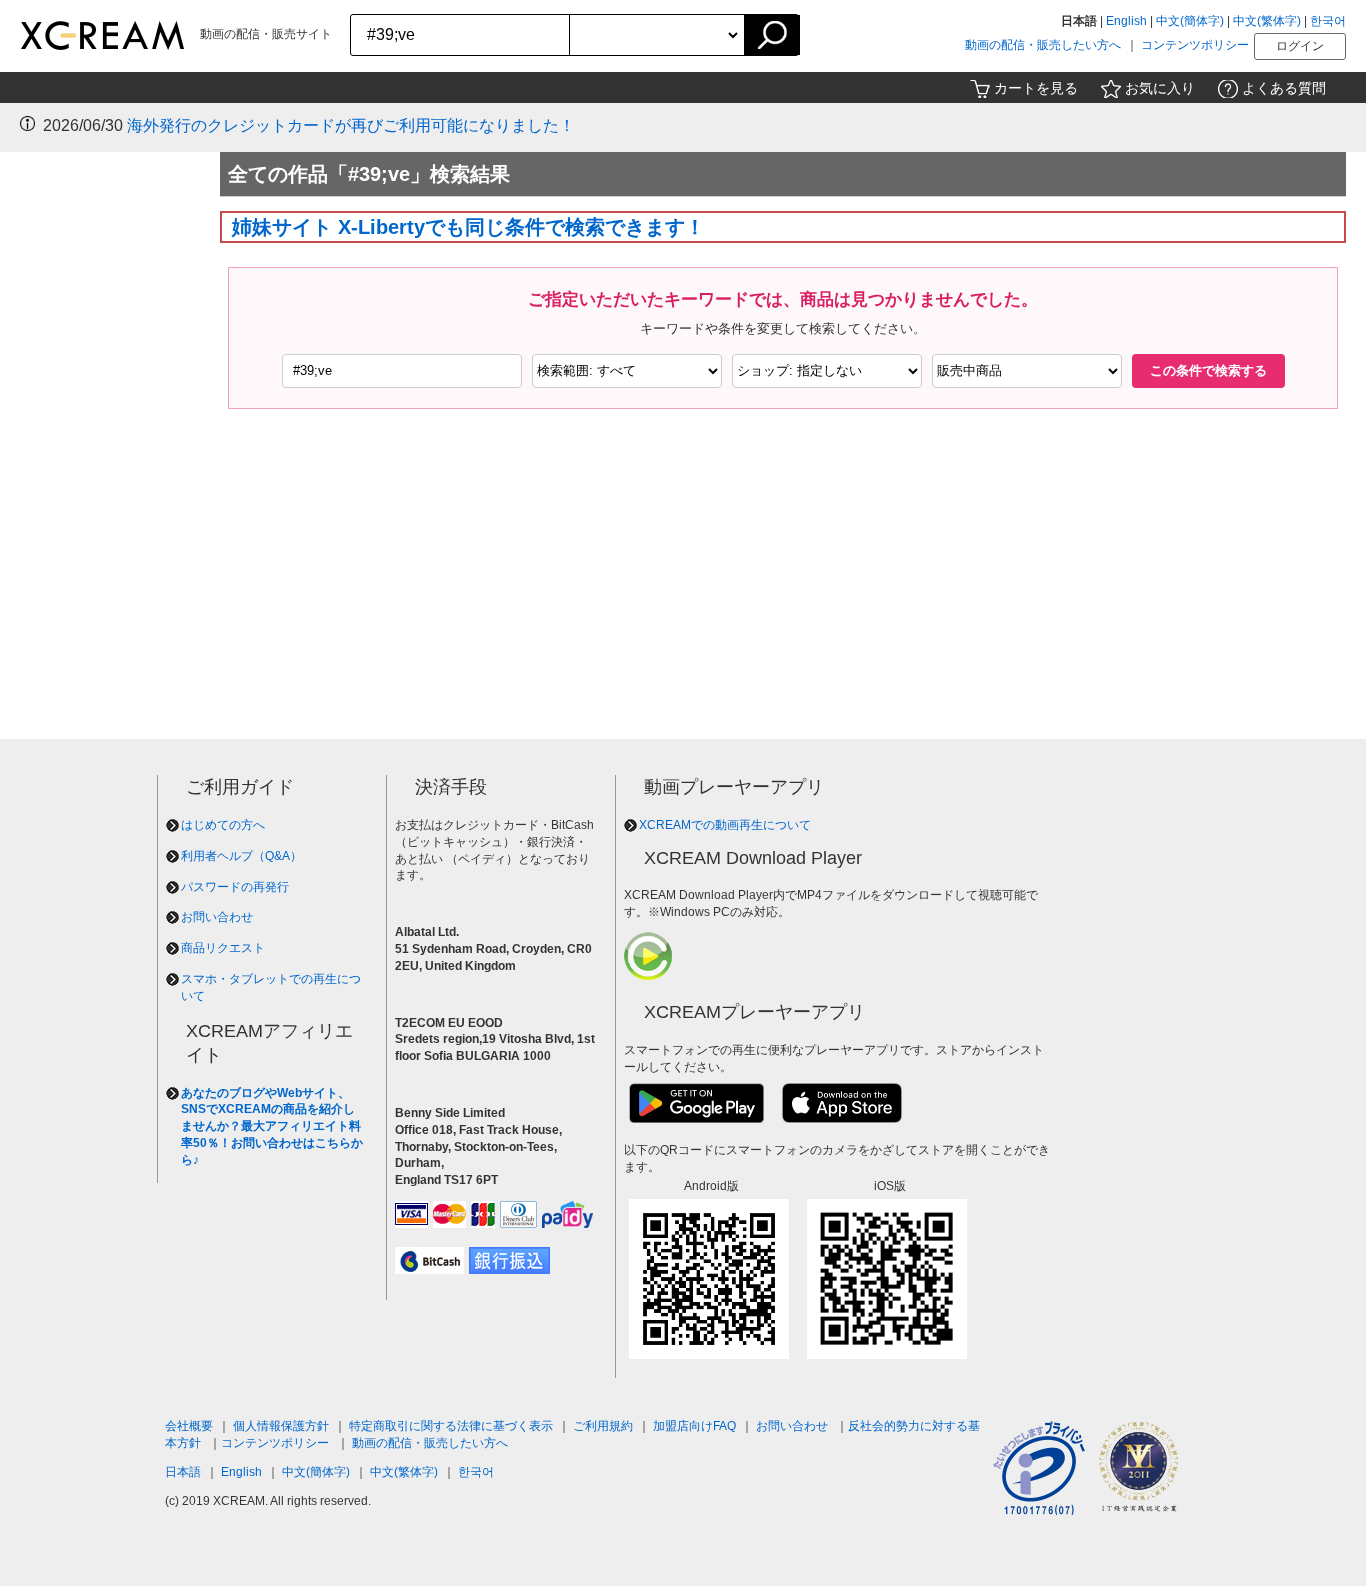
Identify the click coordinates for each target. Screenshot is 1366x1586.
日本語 (183, 1472)
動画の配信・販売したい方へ (1043, 45)
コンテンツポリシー (1195, 45)
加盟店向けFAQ (694, 1426)
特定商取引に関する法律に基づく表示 (451, 1426)
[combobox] (460, 35)
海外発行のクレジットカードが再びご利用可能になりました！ (351, 125)
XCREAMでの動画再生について (725, 825)
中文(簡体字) (1190, 21)
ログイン (1300, 46)
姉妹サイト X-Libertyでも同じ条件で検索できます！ (468, 227)
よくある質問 (1284, 88)
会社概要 (189, 1426)
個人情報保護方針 (281, 1426)
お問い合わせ (217, 917)
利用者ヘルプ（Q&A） (241, 856)
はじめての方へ (223, 825)
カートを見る (1036, 88)
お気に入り (1160, 88)
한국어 (1328, 21)
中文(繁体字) (1267, 21)
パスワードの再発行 (235, 887)
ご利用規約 (603, 1426)
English (1126, 21)
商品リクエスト (223, 948)
